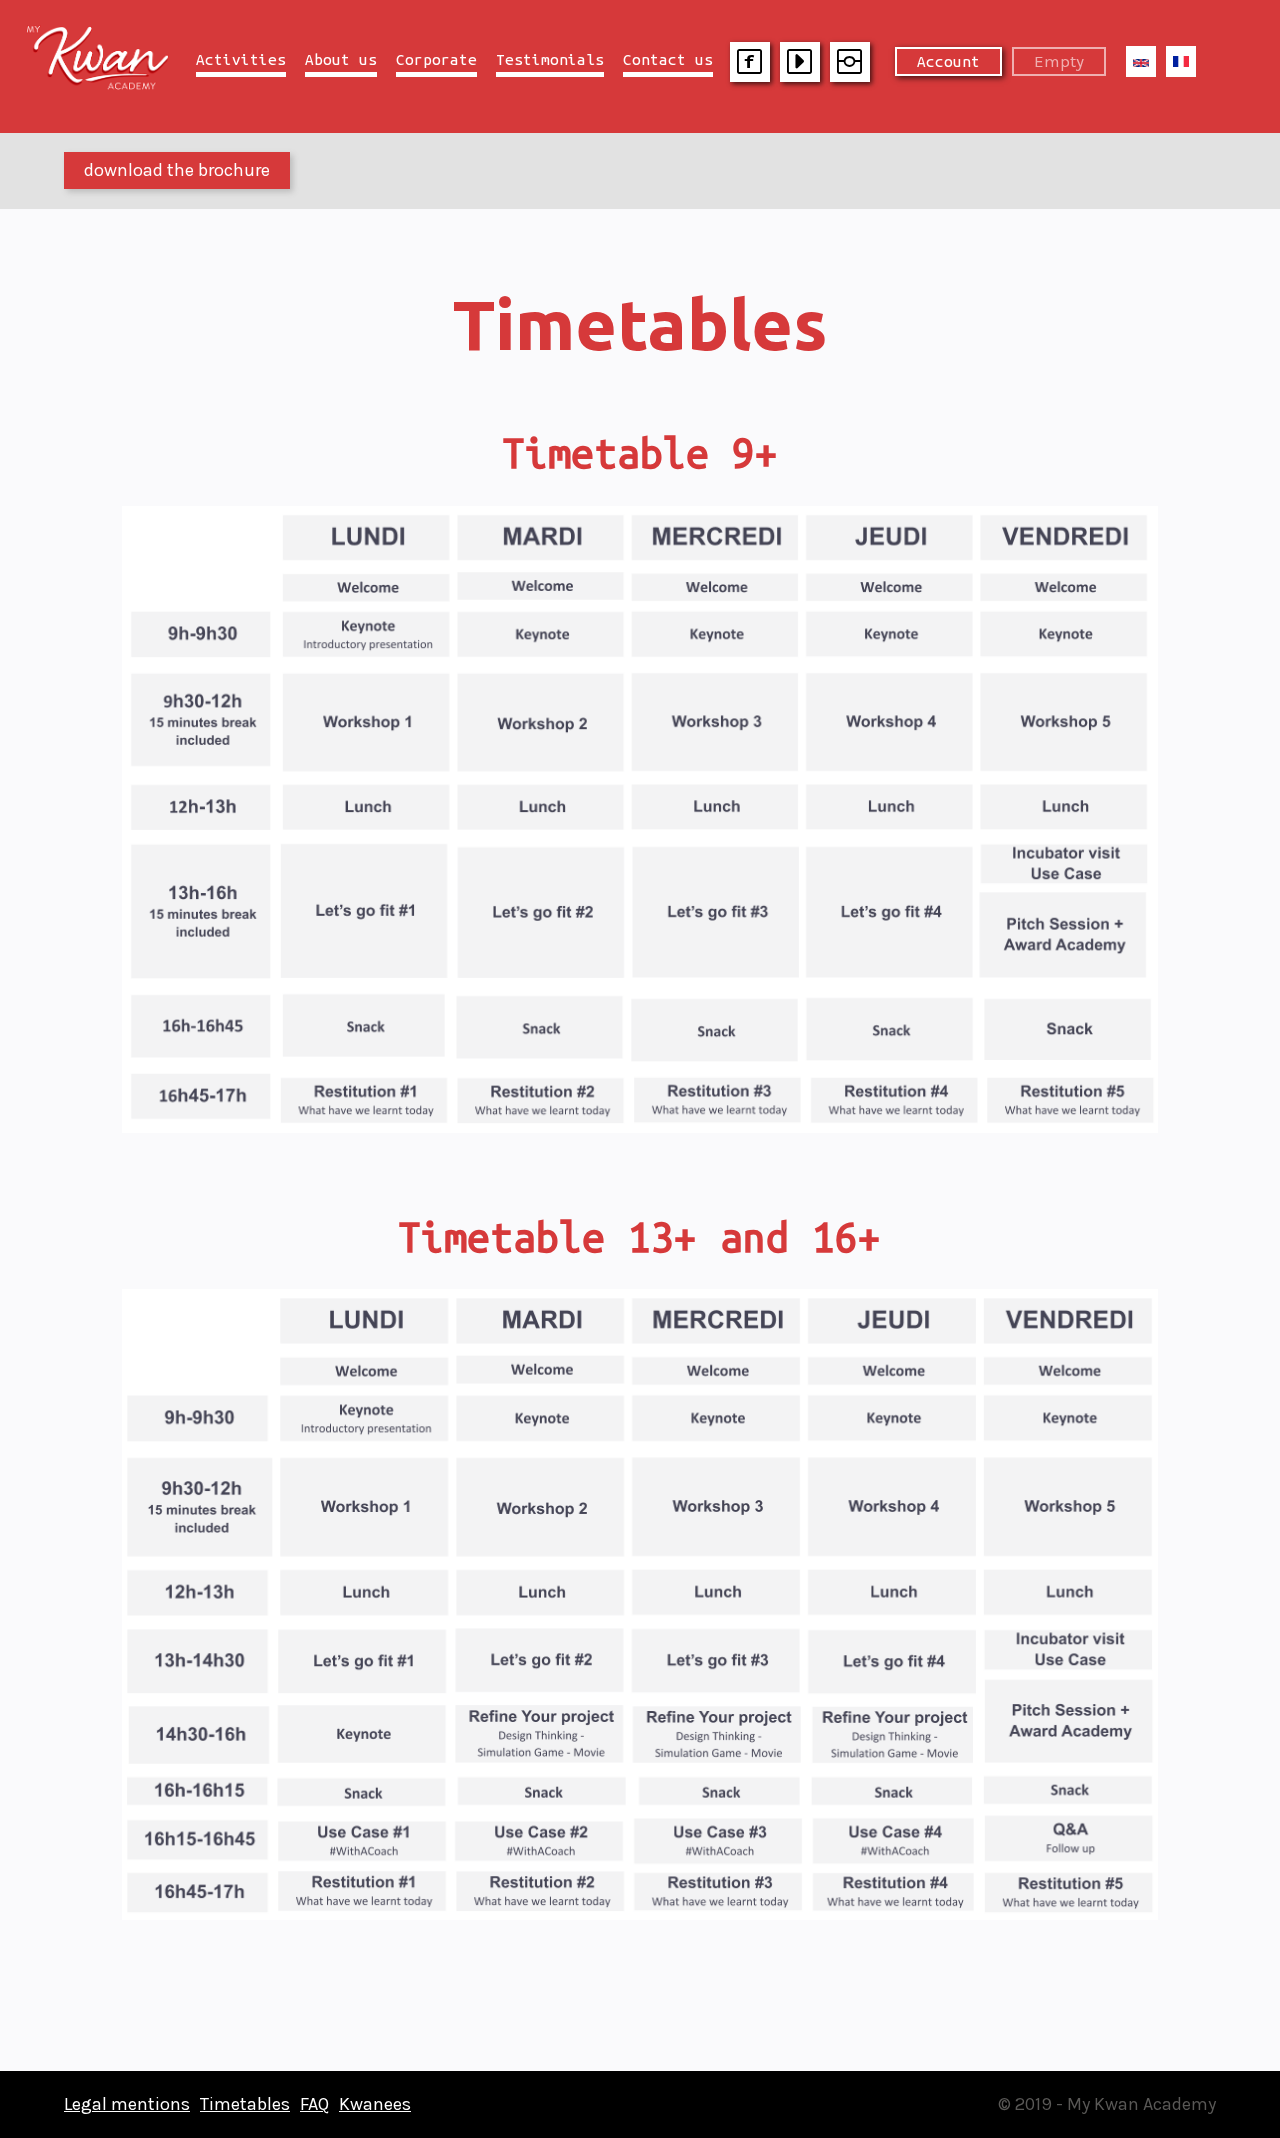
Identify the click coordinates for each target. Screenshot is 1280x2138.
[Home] (107, 84)
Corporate (436, 59)
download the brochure (177, 170)
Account (948, 61)
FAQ (314, 2104)
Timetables (245, 2104)
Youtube (800, 62)
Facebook (750, 62)
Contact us (668, 59)
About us (341, 59)
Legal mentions (127, 2104)
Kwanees (375, 2104)
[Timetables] (1141, 61)
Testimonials (550, 59)
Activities (241, 59)
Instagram (850, 62)
